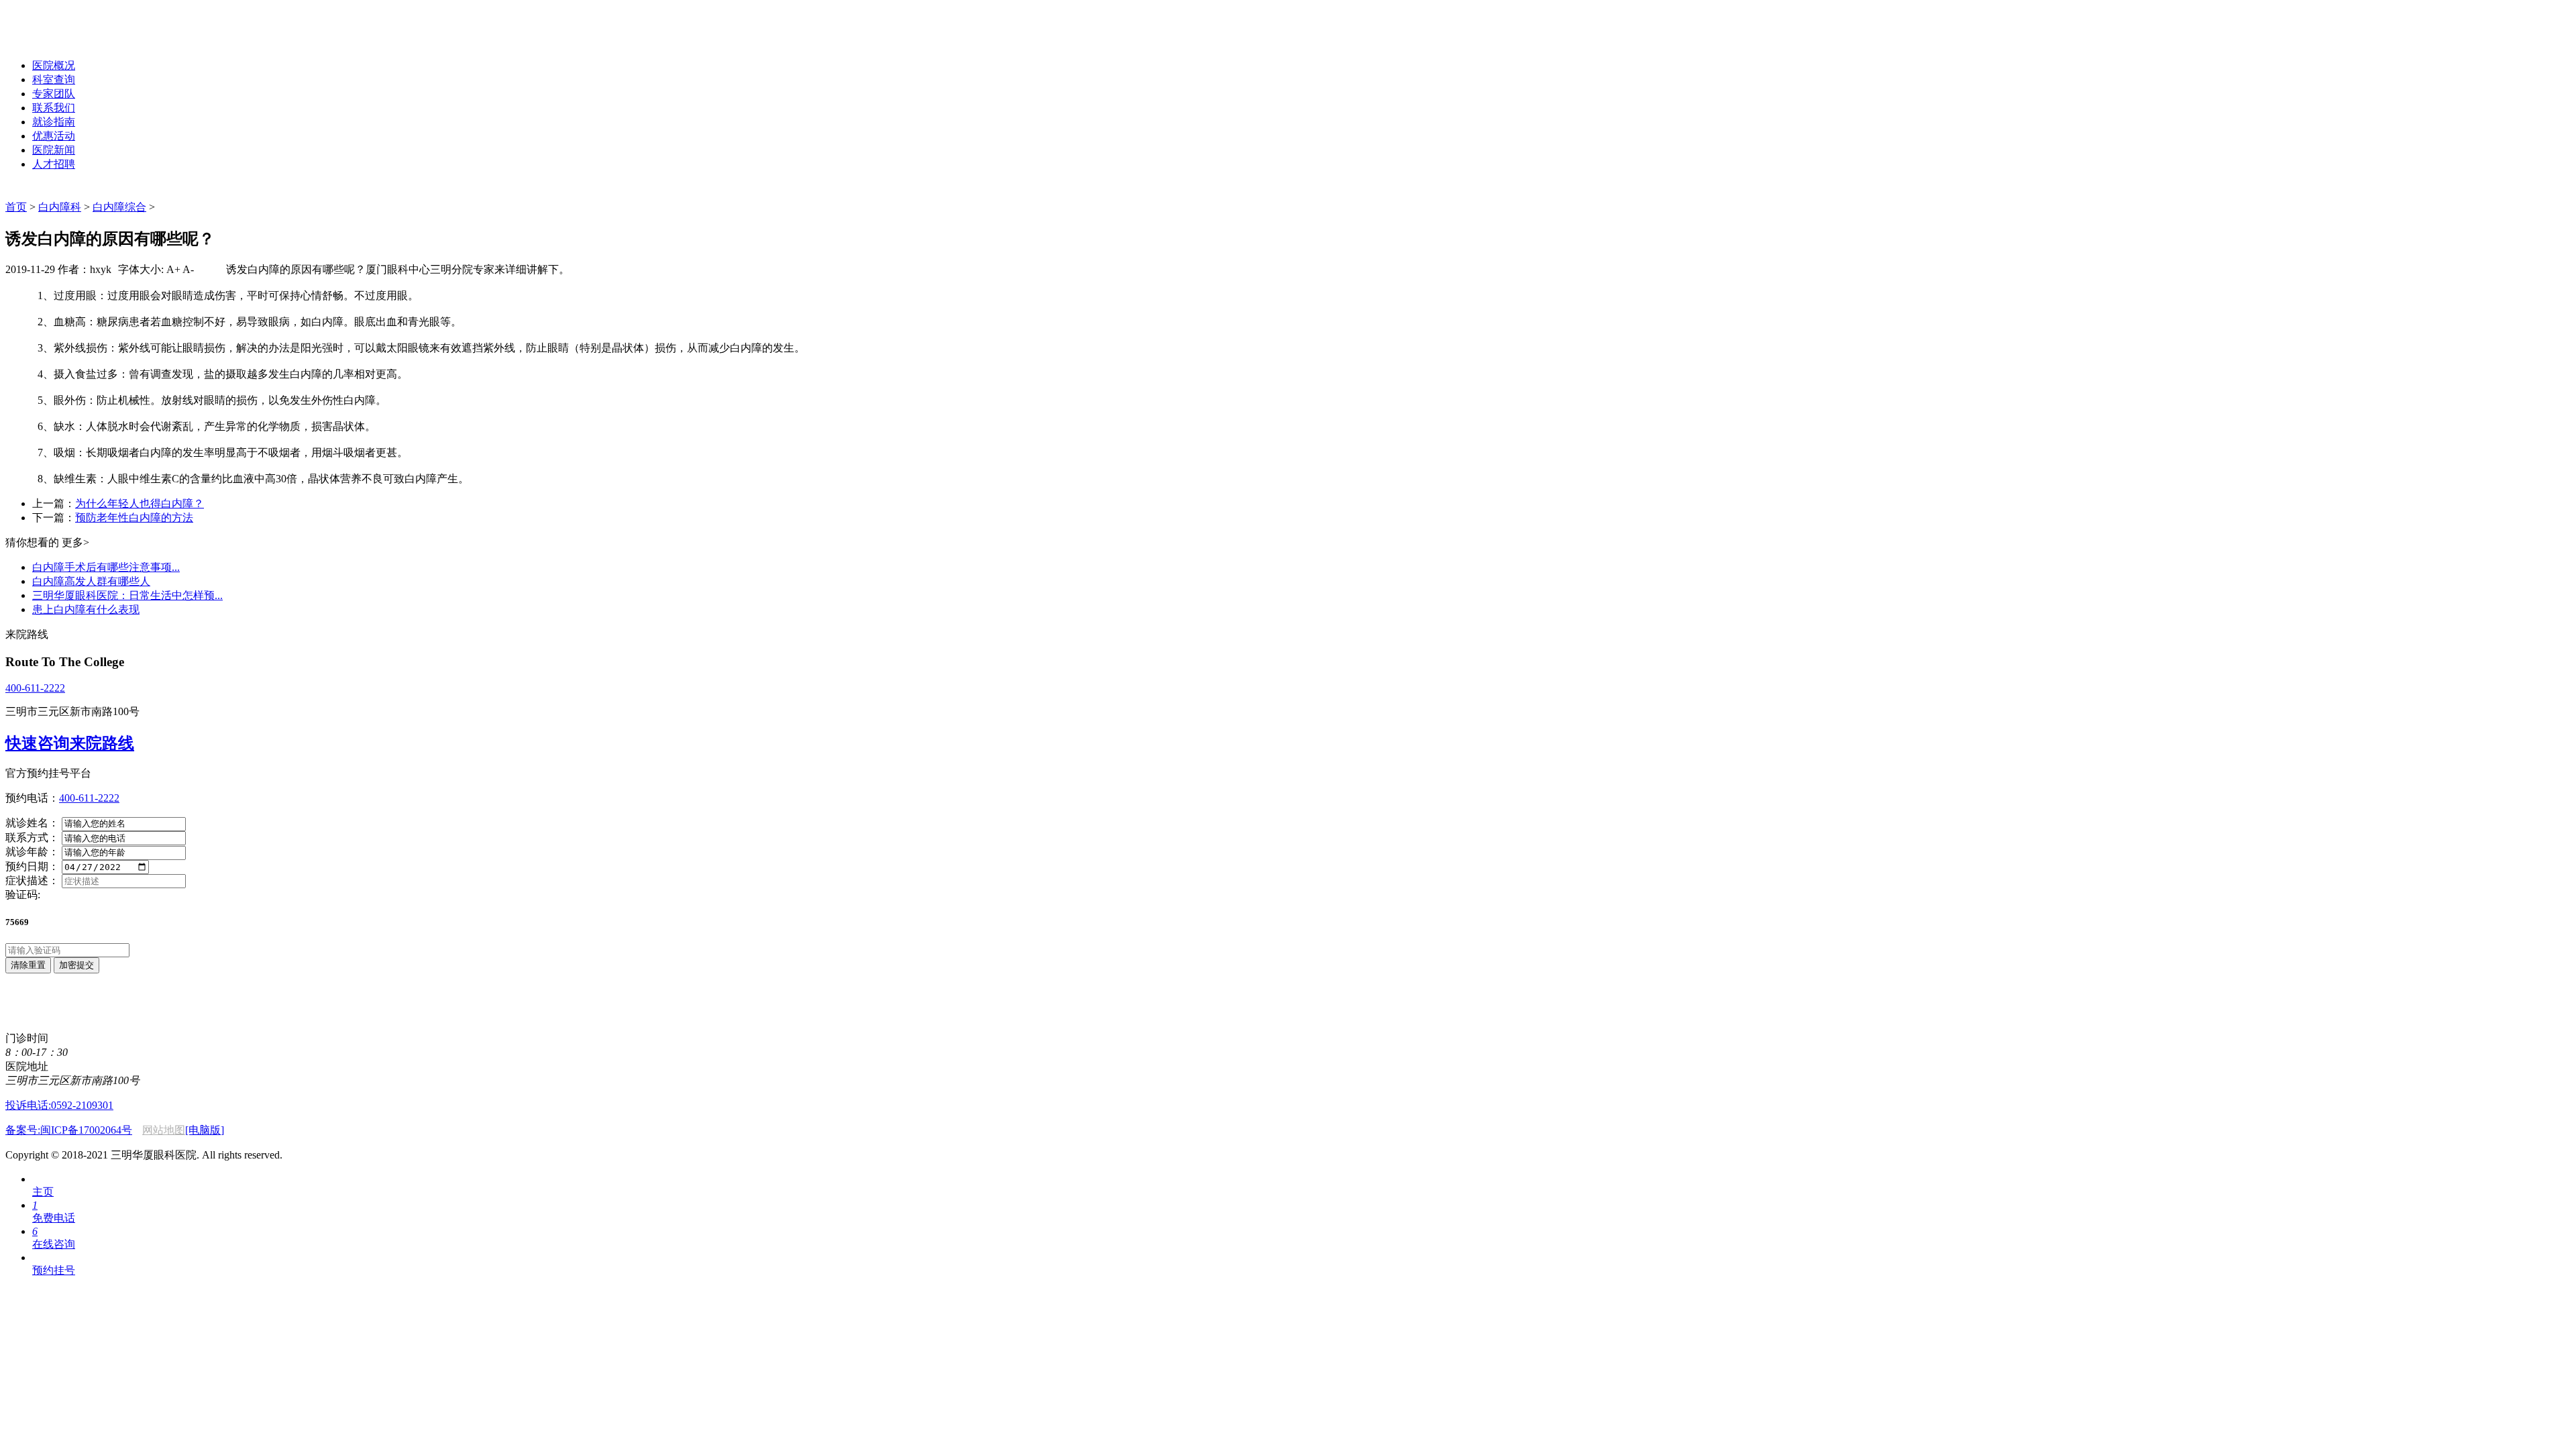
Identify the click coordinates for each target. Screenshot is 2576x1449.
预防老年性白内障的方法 (134, 518)
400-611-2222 (35, 688)
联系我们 (54, 108)
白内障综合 (119, 207)
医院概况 (54, 65)
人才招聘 (54, 164)
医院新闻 (54, 150)
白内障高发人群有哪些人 (91, 581)
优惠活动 (54, 136)
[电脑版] (205, 1130)
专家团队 (54, 94)
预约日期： (32, 866)
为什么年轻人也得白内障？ (140, 503)
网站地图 (164, 1130)
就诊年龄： (32, 852)
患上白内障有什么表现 (86, 609)
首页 (16, 207)
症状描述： (32, 880)
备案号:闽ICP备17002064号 (69, 1130)
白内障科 (60, 207)
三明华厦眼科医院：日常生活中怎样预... (127, 595)
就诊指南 (54, 122)
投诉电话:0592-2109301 (59, 1105)
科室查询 (54, 79)
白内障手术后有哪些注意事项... (106, 567)
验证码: (23, 895)
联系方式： (32, 838)
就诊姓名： (32, 823)
